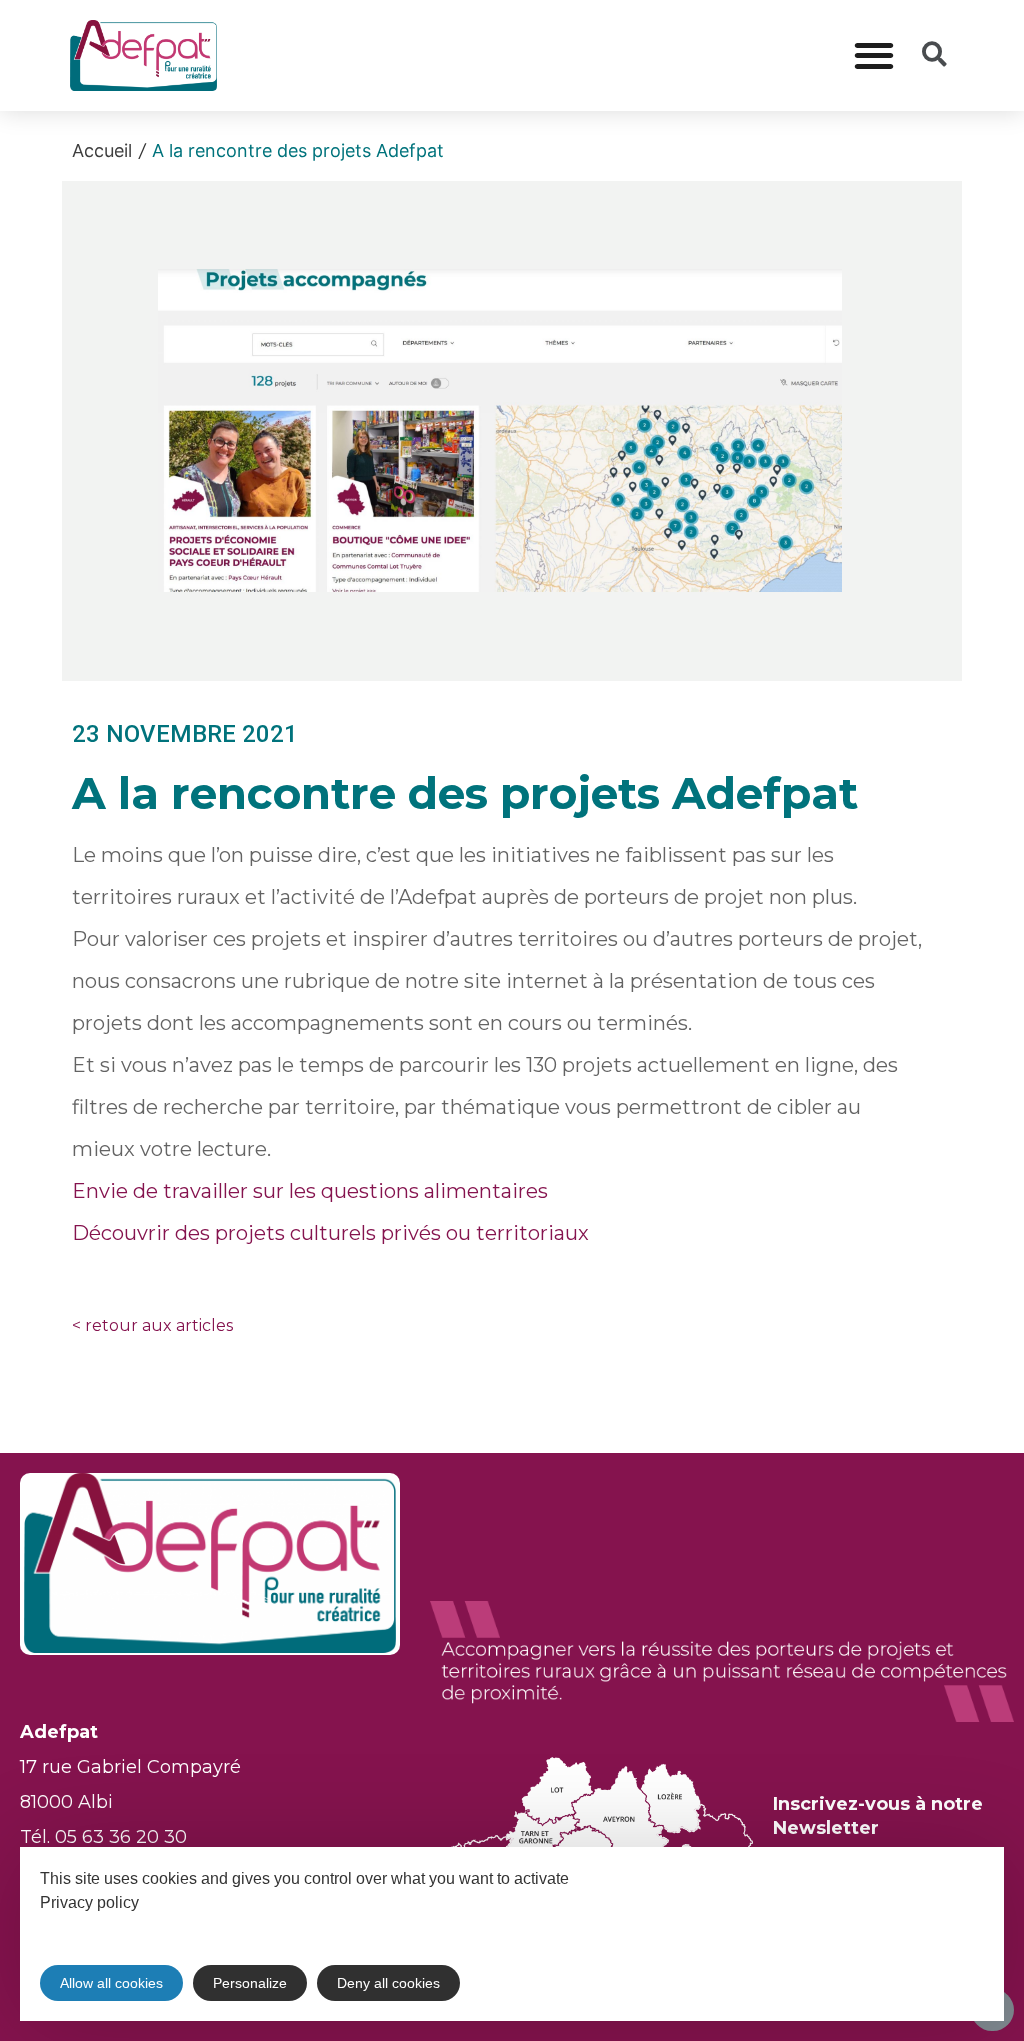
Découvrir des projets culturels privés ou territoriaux (330, 1233)
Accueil (102, 150)
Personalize (250, 1983)
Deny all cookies (388, 1983)
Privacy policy (89, 1902)
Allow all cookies (111, 1983)
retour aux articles (152, 1325)
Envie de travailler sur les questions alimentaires (310, 1191)
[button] (874, 55)
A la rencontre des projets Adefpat (298, 150)
